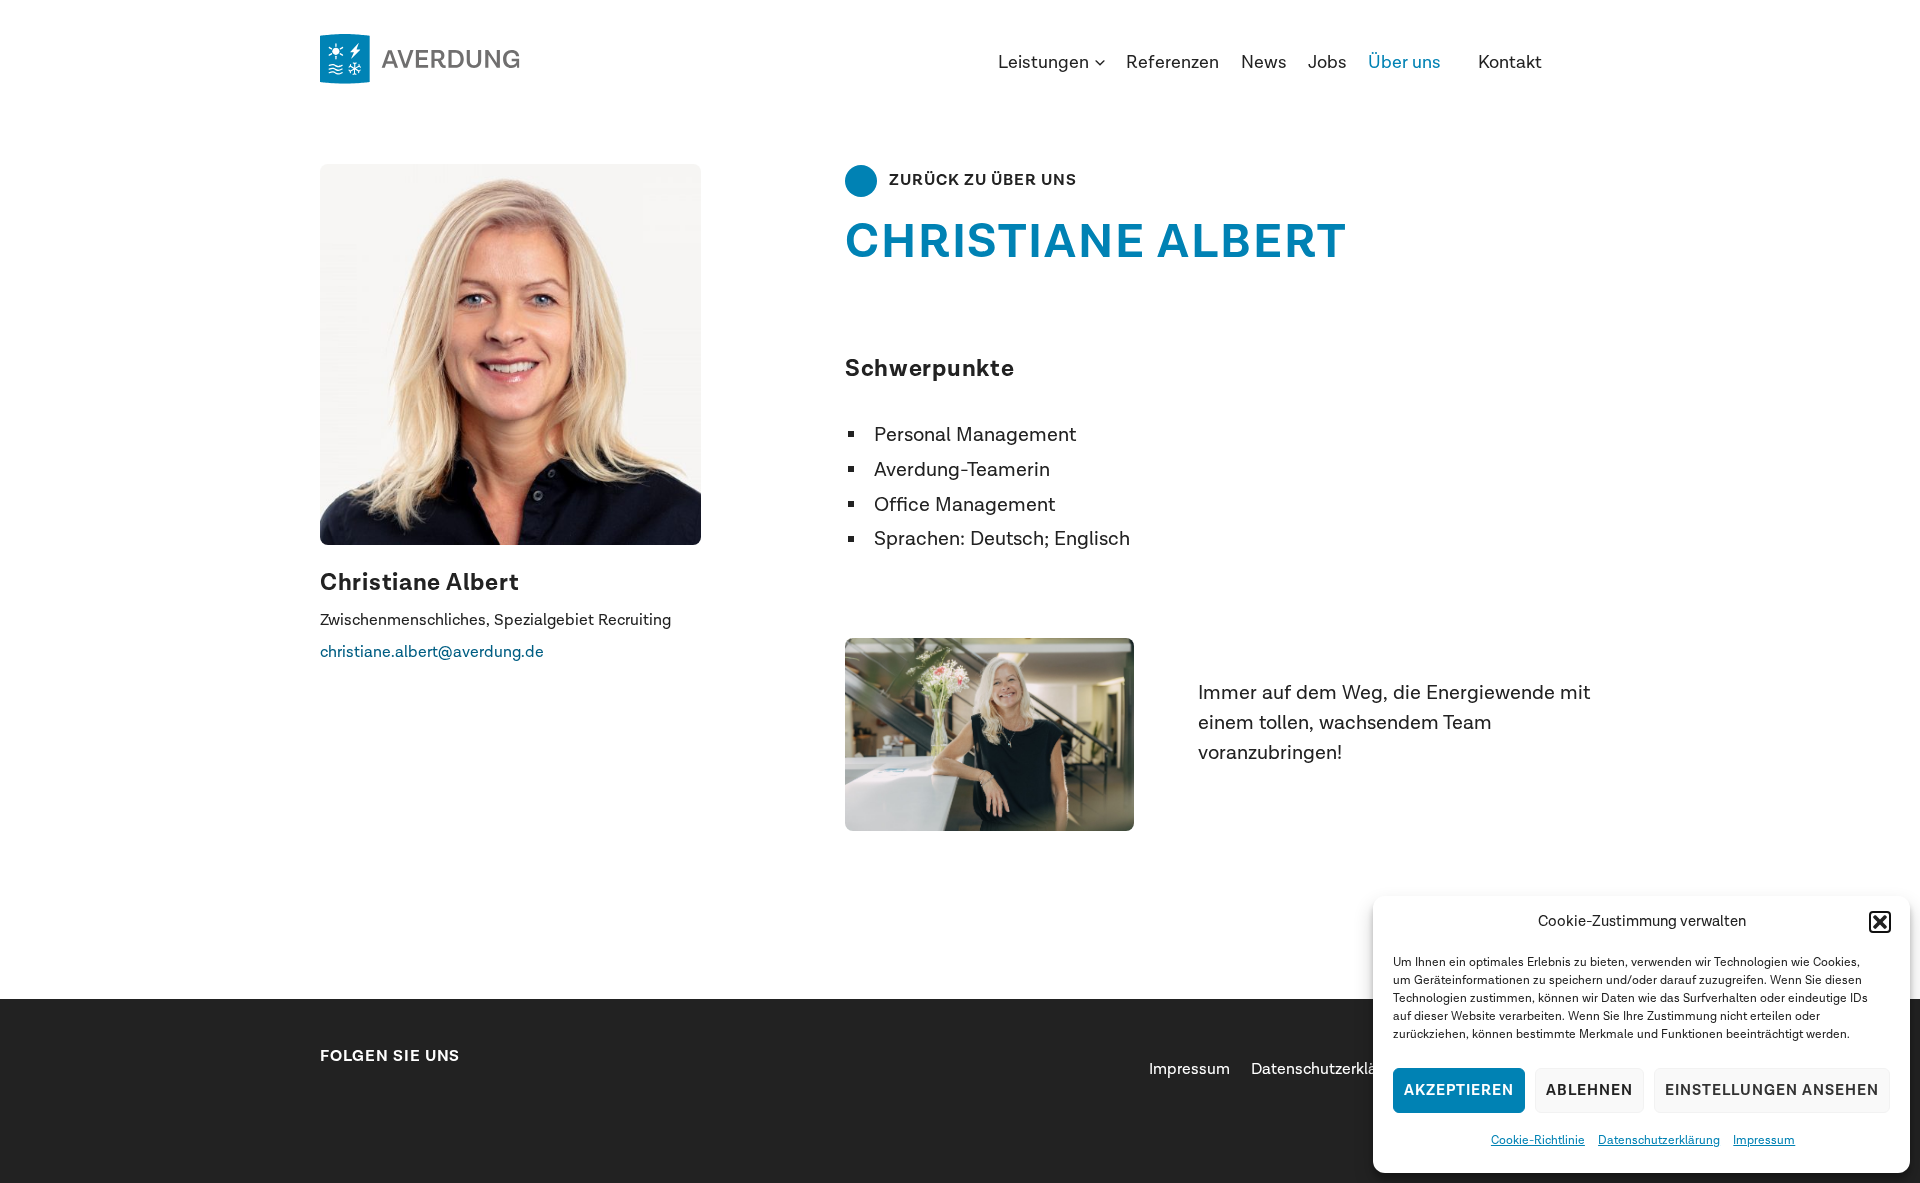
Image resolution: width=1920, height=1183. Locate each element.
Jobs (1327, 62)
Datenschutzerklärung (1659, 1140)
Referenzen (1172, 62)
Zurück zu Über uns (983, 180)
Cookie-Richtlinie (1538, 1140)
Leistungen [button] (1043, 62)
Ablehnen (1589, 1090)
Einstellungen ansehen (1772, 1090)
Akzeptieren (1459, 1090)
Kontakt (1510, 62)
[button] (1880, 922)
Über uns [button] (1404, 62)
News (1264, 62)
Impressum (1764, 1140)
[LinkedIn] (330, 1099)
